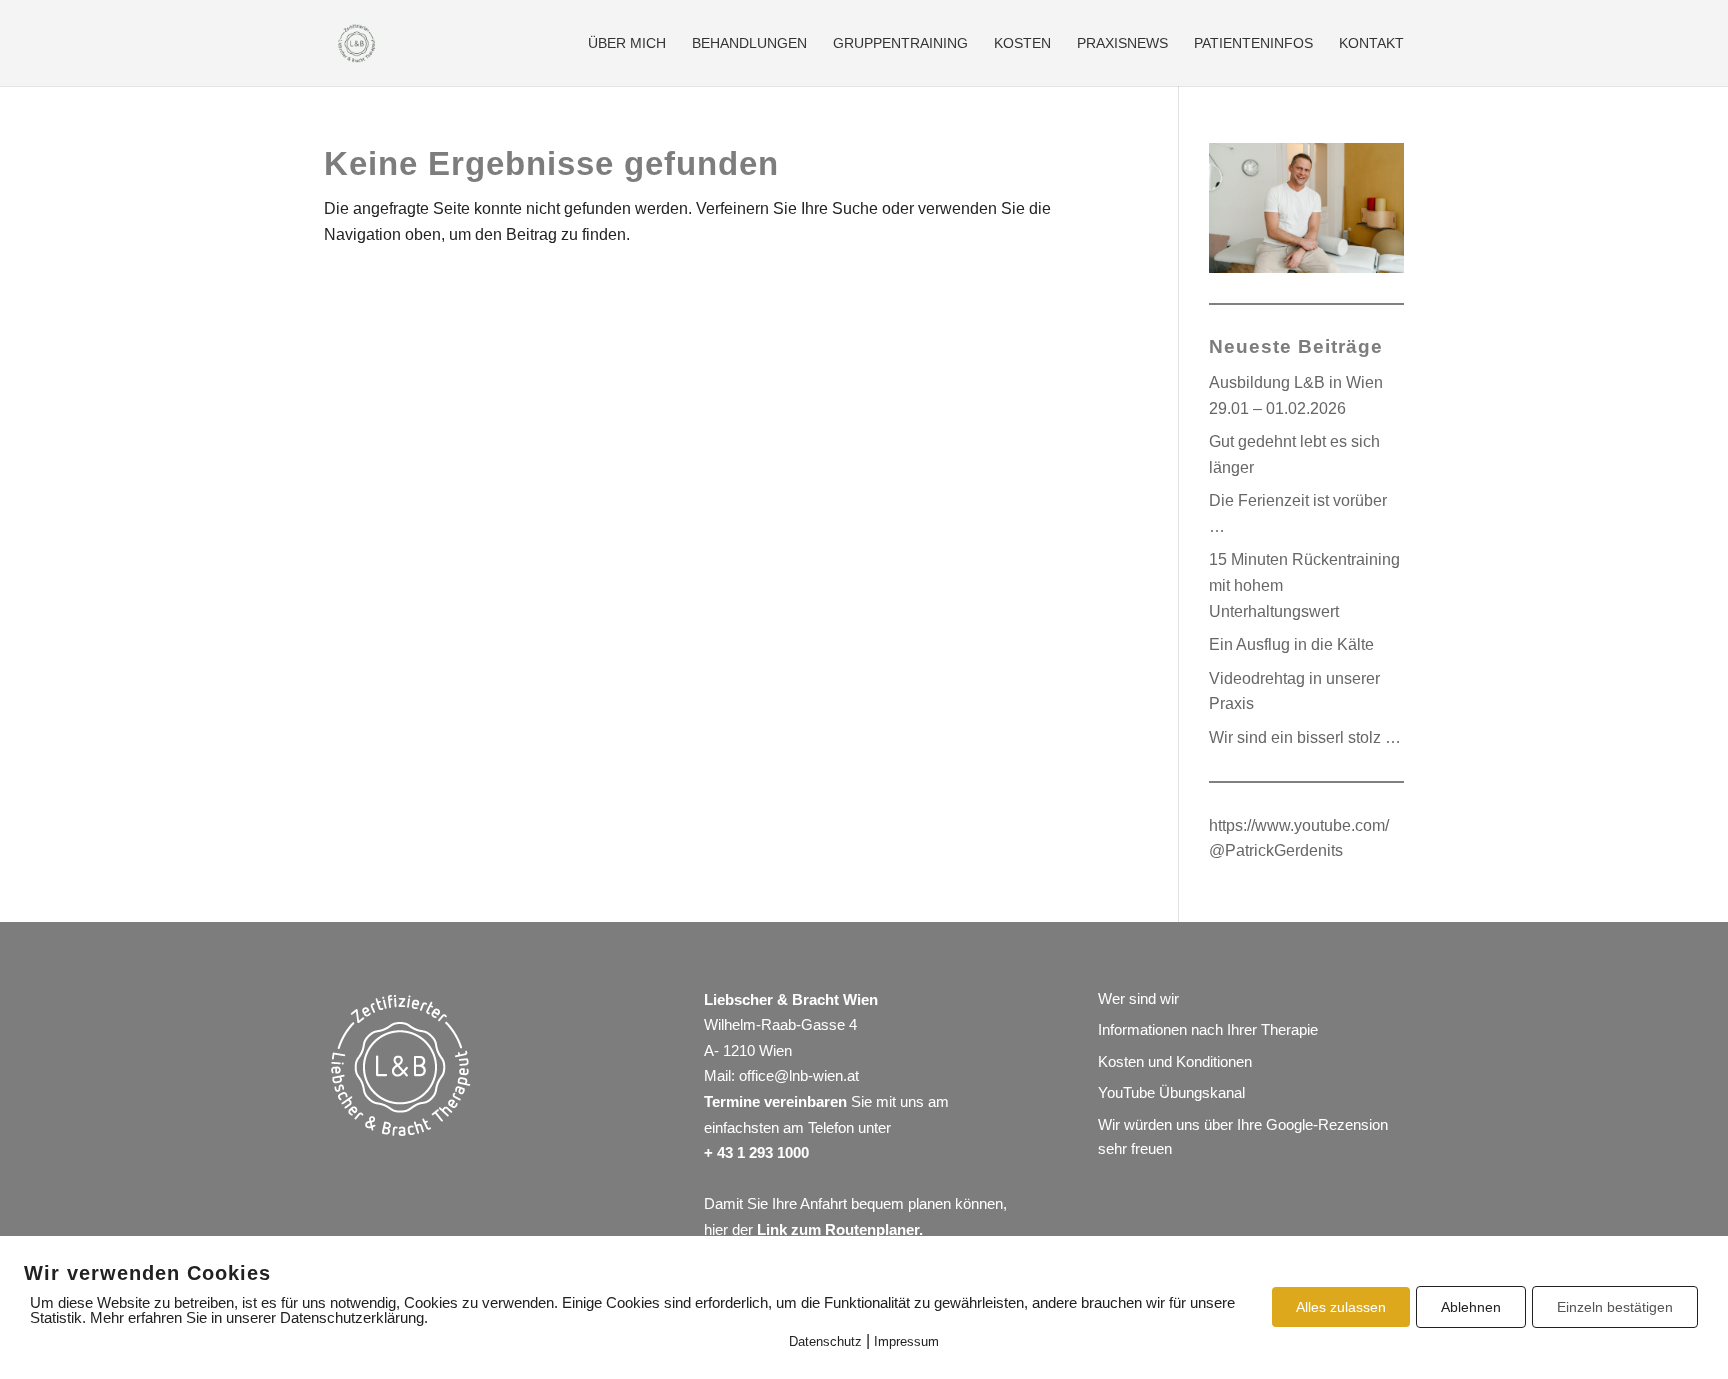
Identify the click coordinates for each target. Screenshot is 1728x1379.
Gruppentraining (900, 43)
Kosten (1022, 43)
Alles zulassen (1341, 1307)
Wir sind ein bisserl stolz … (1305, 737)
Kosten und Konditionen (1175, 1061)
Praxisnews (1122, 43)
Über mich (627, 43)
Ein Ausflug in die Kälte (1291, 644)
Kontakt (1371, 43)
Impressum (906, 1341)
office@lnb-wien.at (799, 1075)
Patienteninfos (1253, 43)
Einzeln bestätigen (1615, 1307)
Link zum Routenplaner (838, 1229)
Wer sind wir (1138, 998)
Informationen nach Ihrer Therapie (1208, 1029)
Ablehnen (1471, 1307)
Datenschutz (825, 1341)
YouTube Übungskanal (1171, 1092)
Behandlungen (749, 43)
